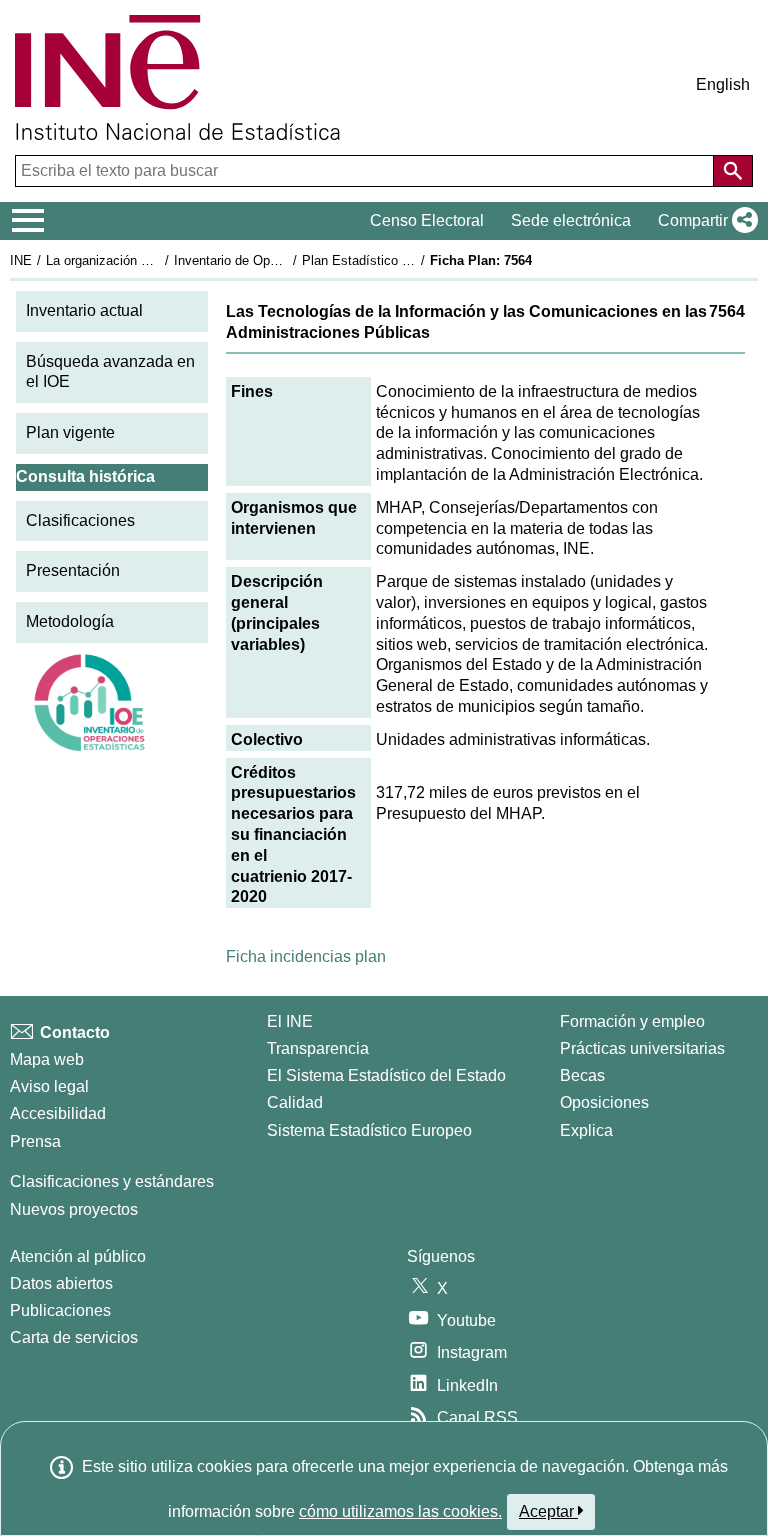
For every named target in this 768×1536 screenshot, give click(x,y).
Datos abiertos (61, 1283)
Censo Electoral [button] (427, 220)
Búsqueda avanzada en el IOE (110, 372)
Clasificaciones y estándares (112, 1181)
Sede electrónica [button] (571, 220)
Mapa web (47, 1059)
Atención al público (78, 1256)
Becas (582, 1075)
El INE (290, 1021)
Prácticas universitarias (642, 1048)
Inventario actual (84, 310)
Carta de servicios (74, 1337)
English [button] (723, 84)
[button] (704, 221)
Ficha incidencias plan (306, 956)
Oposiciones (604, 1102)
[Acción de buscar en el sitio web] (733, 171)
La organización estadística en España (158, 260)
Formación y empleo (632, 1021)
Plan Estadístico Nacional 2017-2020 (409, 260)
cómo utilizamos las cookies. (400, 1511)
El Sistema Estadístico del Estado (386, 1075)
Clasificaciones (80, 520)
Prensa (35, 1141)
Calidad (295, 1102)
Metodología (70, 621)
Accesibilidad (58, 1113)
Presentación (73, 570)
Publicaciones (60, 1310)
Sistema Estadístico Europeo (369, 1130)
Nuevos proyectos (74, 1209)
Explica (586, 1130)
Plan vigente (70, 432)
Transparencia (318, 1048)
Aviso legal (49, 1086)
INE (21, 260)
